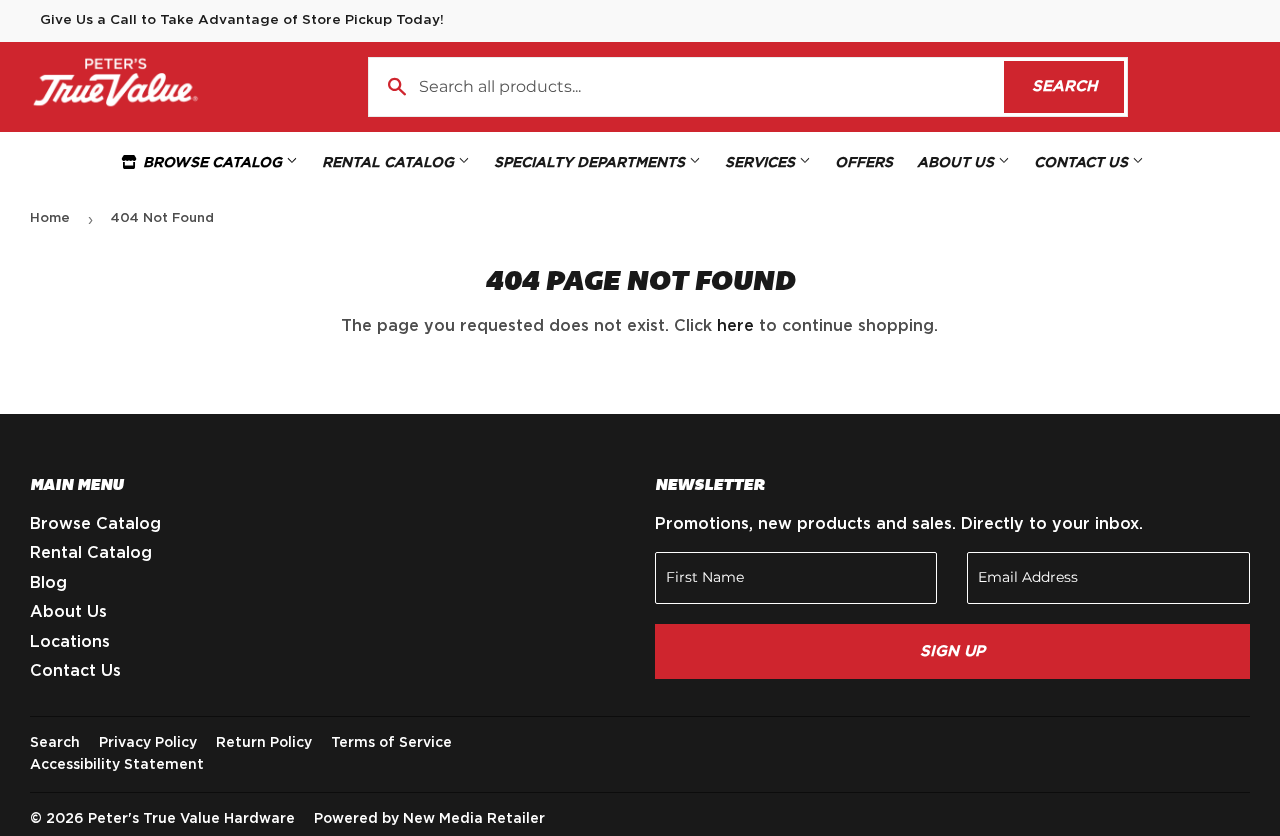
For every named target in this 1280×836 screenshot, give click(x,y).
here (735, 326)
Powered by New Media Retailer (429, 819)
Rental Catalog (390, 163)
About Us (957, 163)
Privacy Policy (148, 743)
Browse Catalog (212, 163)
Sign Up (952, 651)
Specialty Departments (591, 163)
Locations (70, 642)
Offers (864, 163)
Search (1078, 86)
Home (50, 218)
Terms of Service (391, 743)
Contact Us (1083, 163)
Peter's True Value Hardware (191, 819)
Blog (48, 583)
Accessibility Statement (117, 765)
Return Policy (264, 743)
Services (762, 163)
